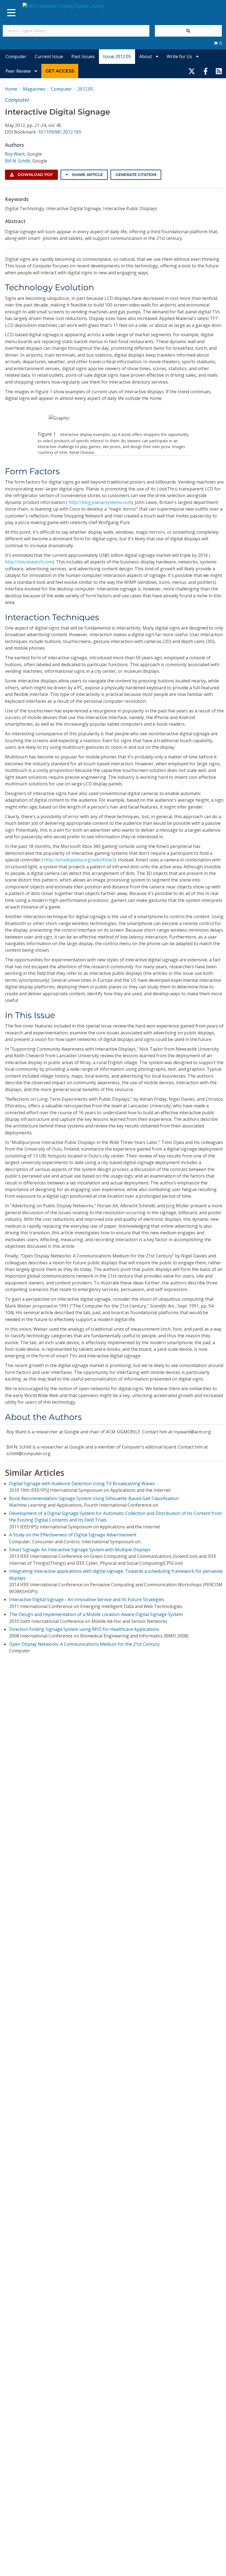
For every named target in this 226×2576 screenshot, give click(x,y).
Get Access (60, 71)
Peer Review (19, 71)
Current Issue (49, 56)
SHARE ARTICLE (87, 175)
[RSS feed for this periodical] (219, 71)
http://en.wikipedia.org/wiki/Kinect (79, 860)
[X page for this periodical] (192, 71)
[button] (218, 43)
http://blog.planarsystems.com (100, 502)
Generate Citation (136, 175)
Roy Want (15, 154)
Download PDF (35, 175)
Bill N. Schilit (18, 161)
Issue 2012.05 (117, 56)
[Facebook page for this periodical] (206, 71)
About (146, 56)
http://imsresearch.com (29, 562)
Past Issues (83, 56)
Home (11, 89)
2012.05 (85, 89)
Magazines (34, 89)
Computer (16, 56)
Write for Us (180, 56)
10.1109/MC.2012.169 (59, 132)
